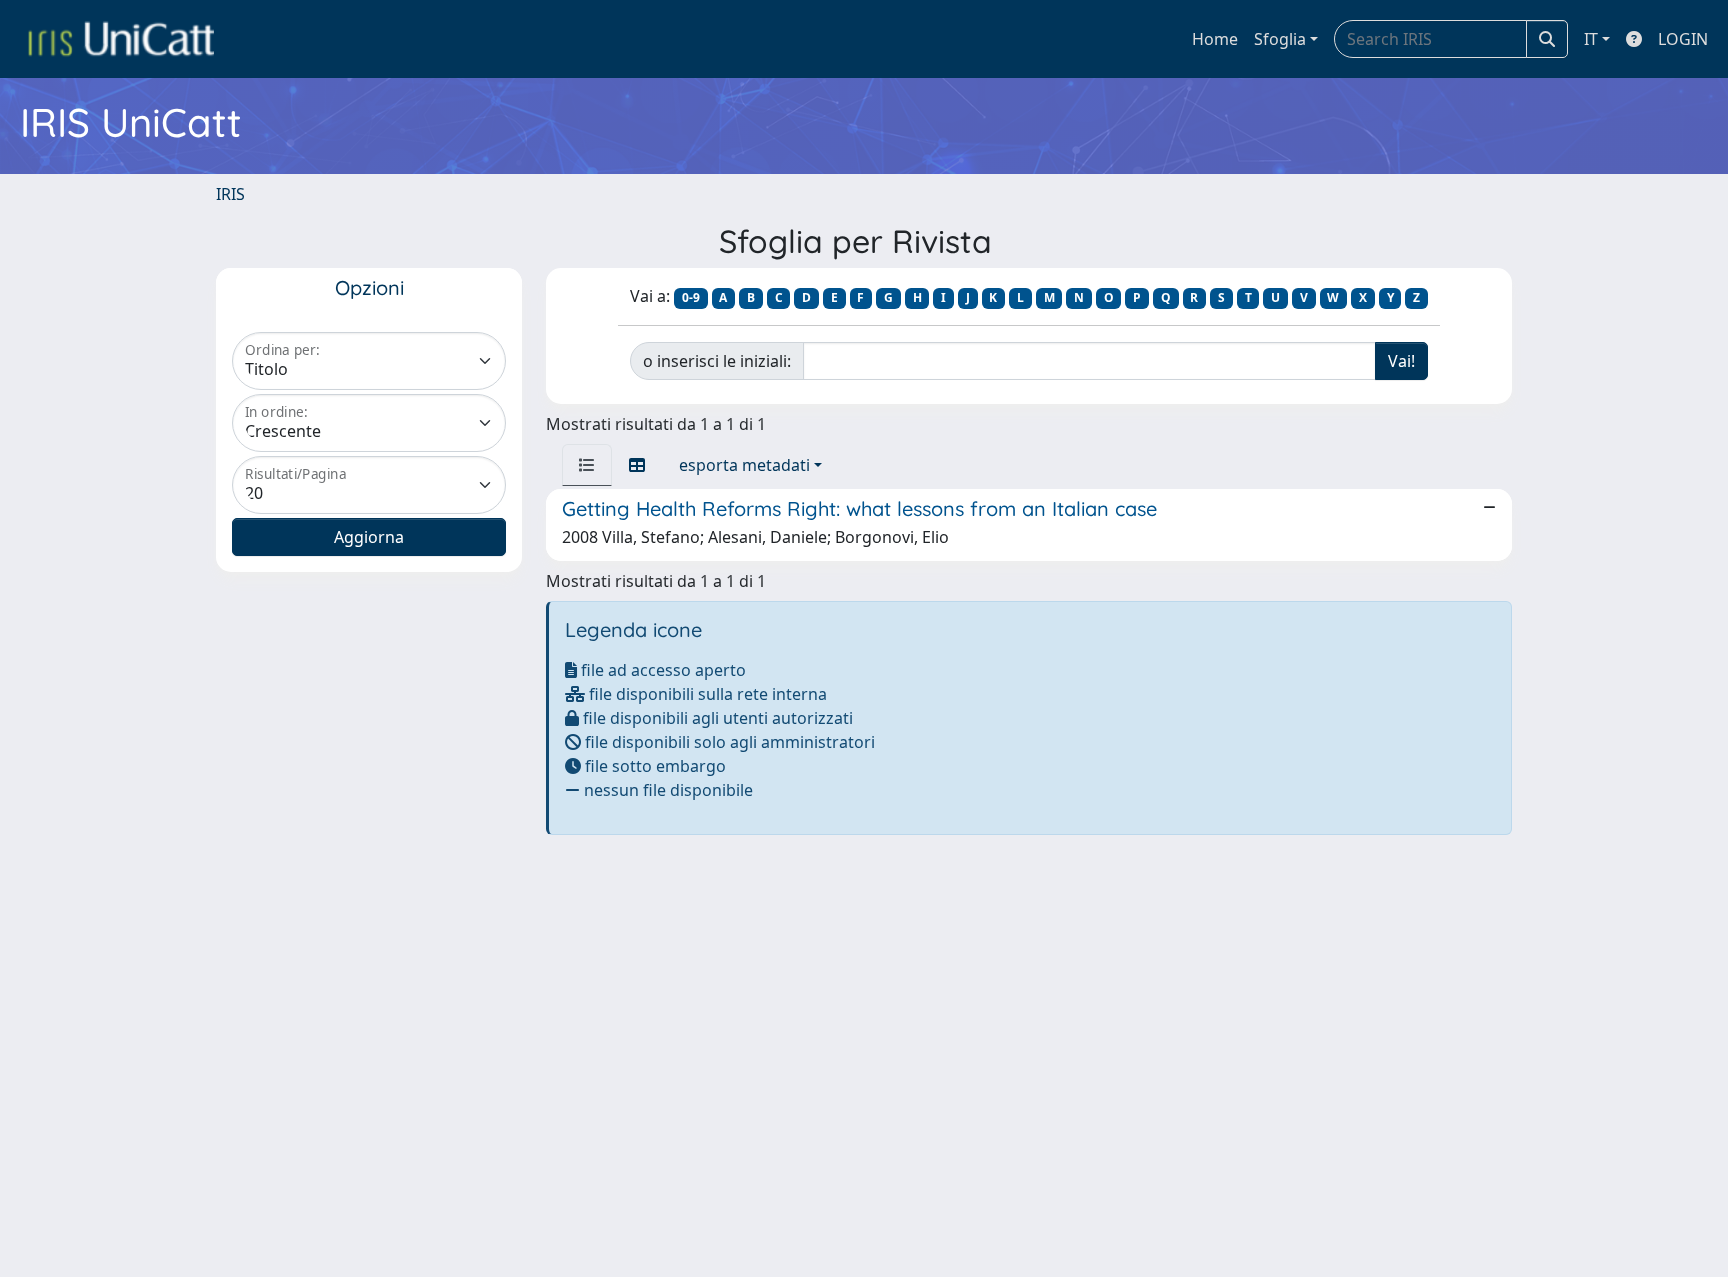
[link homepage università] (121, 39)
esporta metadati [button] (744, 465)
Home (1215, 39)
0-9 (691, 297)
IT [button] (1591, 39)
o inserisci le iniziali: (717, 361)
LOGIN (1683, 39)
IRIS (230, 194)
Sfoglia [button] (1280, 39)
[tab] (587, 465)
